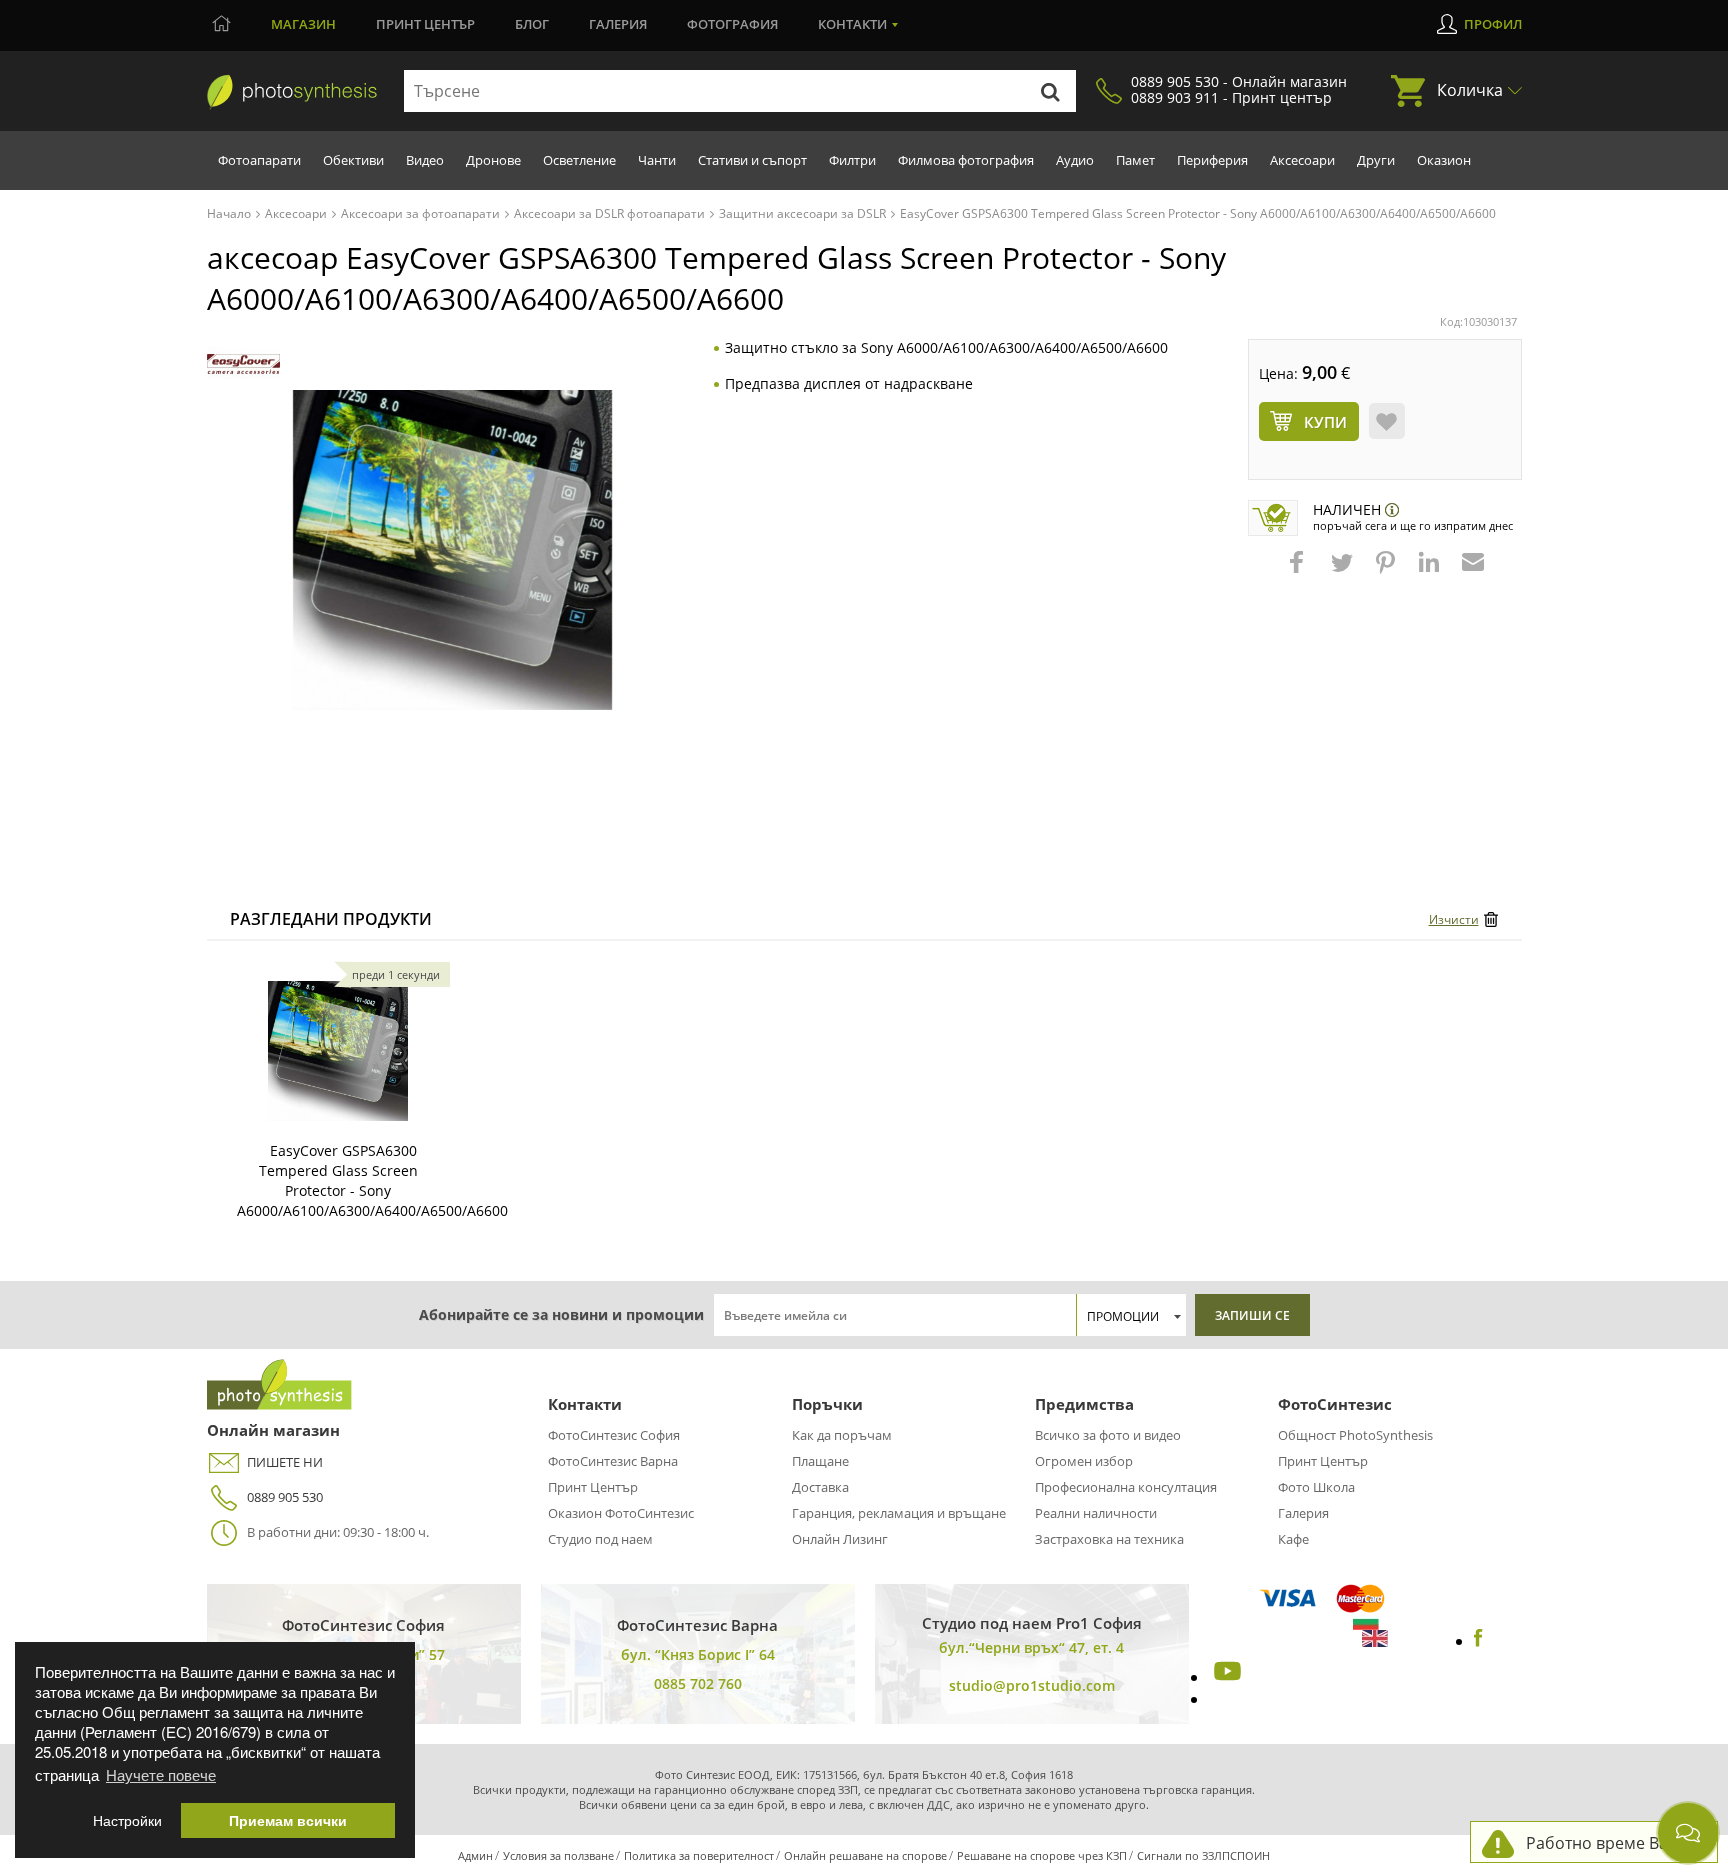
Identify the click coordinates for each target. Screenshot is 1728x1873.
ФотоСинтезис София (614, 1435)
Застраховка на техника (1109, 1539)
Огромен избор (1084, 1461)
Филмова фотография (966, 160)
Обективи (353, 160)
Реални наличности (1096, 1513)
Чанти (657, 160)
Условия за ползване (558, 1855)
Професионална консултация (1126, 1487)
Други (1376, 160)
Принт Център (593, 1487)
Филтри (852, 160)
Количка (1470, 90)
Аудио (1075, 160)
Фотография (732, 24)
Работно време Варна (1611, 1843)
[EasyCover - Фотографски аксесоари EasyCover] (243, 364)
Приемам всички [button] (288, 1820)
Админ (475, 1855)
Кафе (1293, 1539)
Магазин (303, 24)
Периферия (1212, 160)
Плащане (820, 1461)
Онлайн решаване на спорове (865, 1855)
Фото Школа (1316, 1487)
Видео (425, 160)
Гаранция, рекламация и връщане (899, 1513)
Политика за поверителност (699, 1855)
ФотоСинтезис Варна (613, 1461)
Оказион (1444, 160)
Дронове (493, 160)
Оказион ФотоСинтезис (621, 1513)
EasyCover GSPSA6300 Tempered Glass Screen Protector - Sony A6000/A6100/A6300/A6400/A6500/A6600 (372, 1180)
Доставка (820, 1487)
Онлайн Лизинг (840, 1539)
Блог (532, 24)
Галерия (618, 24)
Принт (425, 24)
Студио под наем (600, 1539)
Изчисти (1454, 919)
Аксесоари (1302, 160)
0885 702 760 (698, 1683)
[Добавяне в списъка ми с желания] (1387, 421)
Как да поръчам (842, 1435)
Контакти (852, 24)
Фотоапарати (259, 160)
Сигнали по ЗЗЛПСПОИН (1203, 1855)
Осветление (579, 160)
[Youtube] (1225, 1677)
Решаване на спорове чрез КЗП (1042, 1855)
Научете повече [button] (161, 1774)
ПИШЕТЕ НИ (285, 1462)
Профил (1493, 24)
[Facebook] (1478, 1641)
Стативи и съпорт (752, 160)
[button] (1299, 572)
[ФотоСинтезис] (292, 92)
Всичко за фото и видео (1108, 1435)
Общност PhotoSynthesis (1355, 1435)
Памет (1135, 160)
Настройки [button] (127, 1820)
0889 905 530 (285, 1497)
